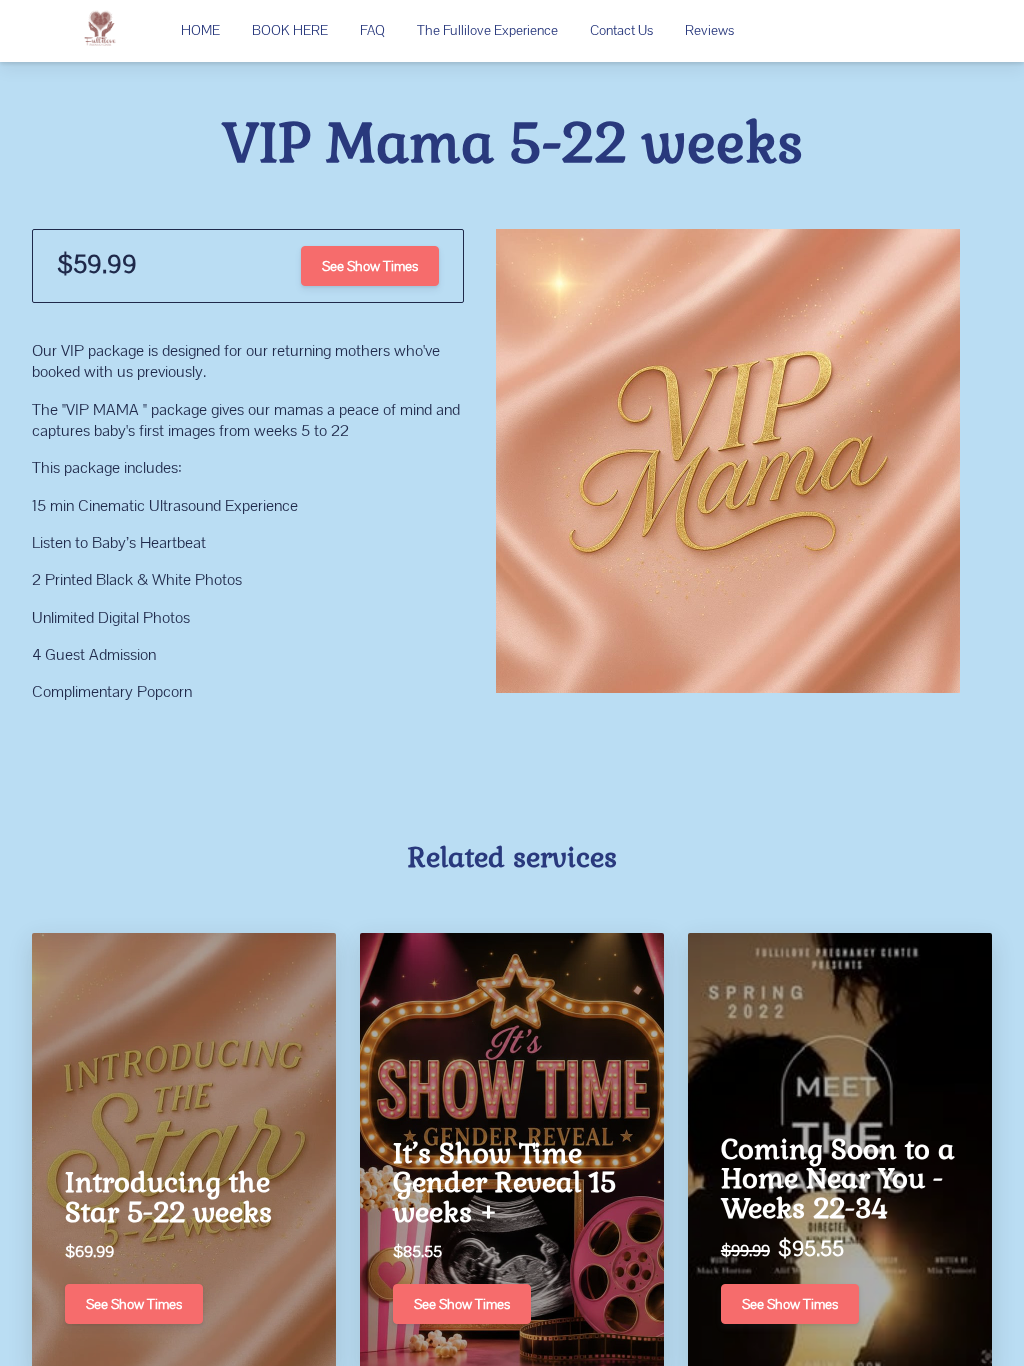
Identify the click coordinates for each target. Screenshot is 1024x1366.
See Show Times (370, 266)
